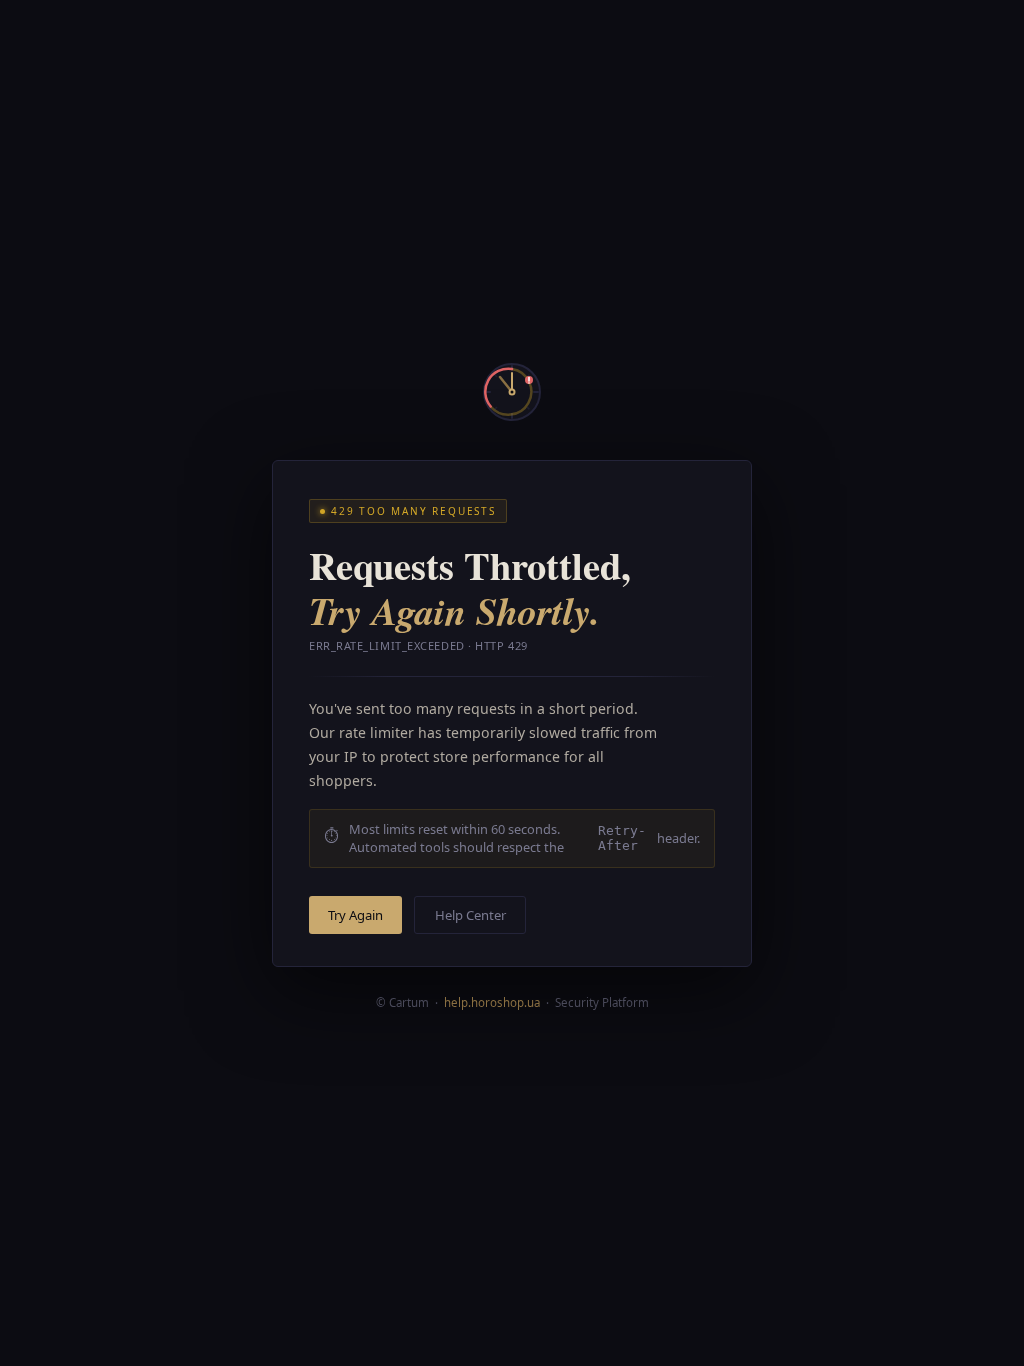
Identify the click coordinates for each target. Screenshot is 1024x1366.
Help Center (470, 915)
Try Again (355, 915)
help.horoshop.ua (492, 1002)
